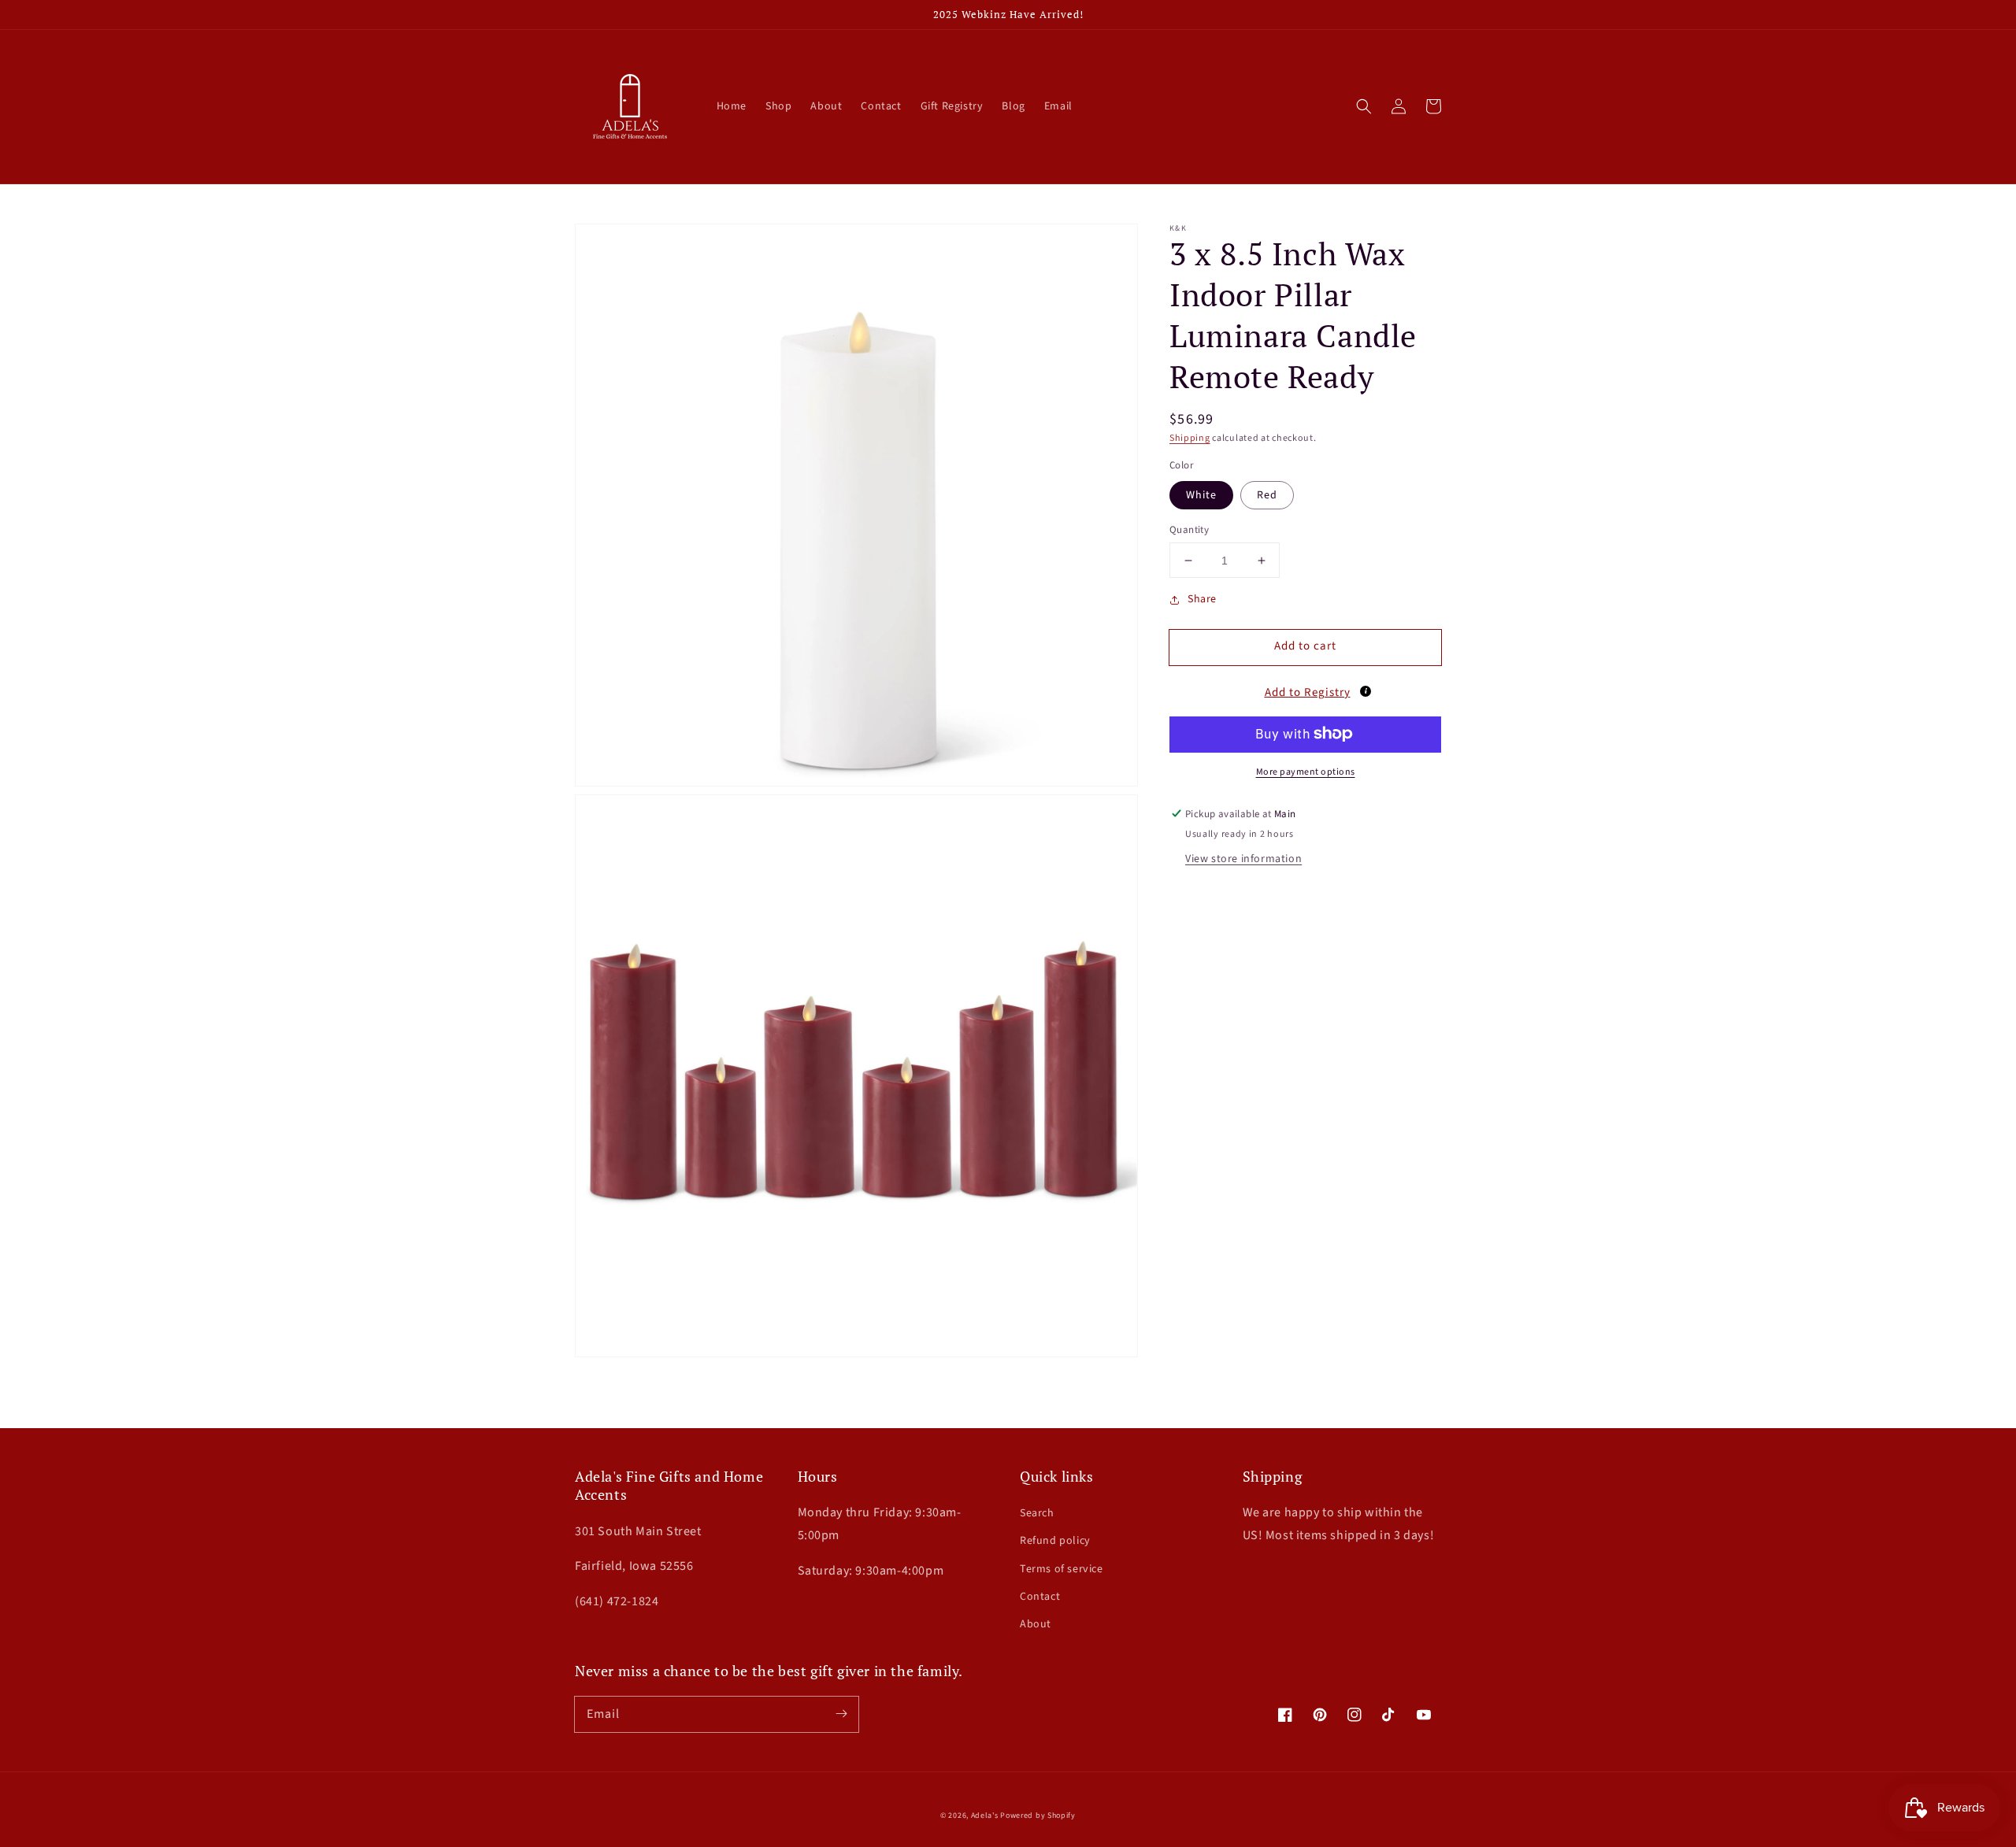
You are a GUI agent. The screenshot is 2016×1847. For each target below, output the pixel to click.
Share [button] (1202, 599)
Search (1037, 1513)
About (1036, 1624)
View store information (1243, 859)
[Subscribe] (841, 1714)
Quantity (1189, 530)
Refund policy (1055, 1541)
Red (1267, 495)
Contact (1040, 1597)
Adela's (986, 1816)
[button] (1364, 106)
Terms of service (1062, 1569)
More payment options (1306, 771)
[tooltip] (1366, 690)
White (1201, 495)
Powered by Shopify (1038, 1816)
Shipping (1190, 438)
